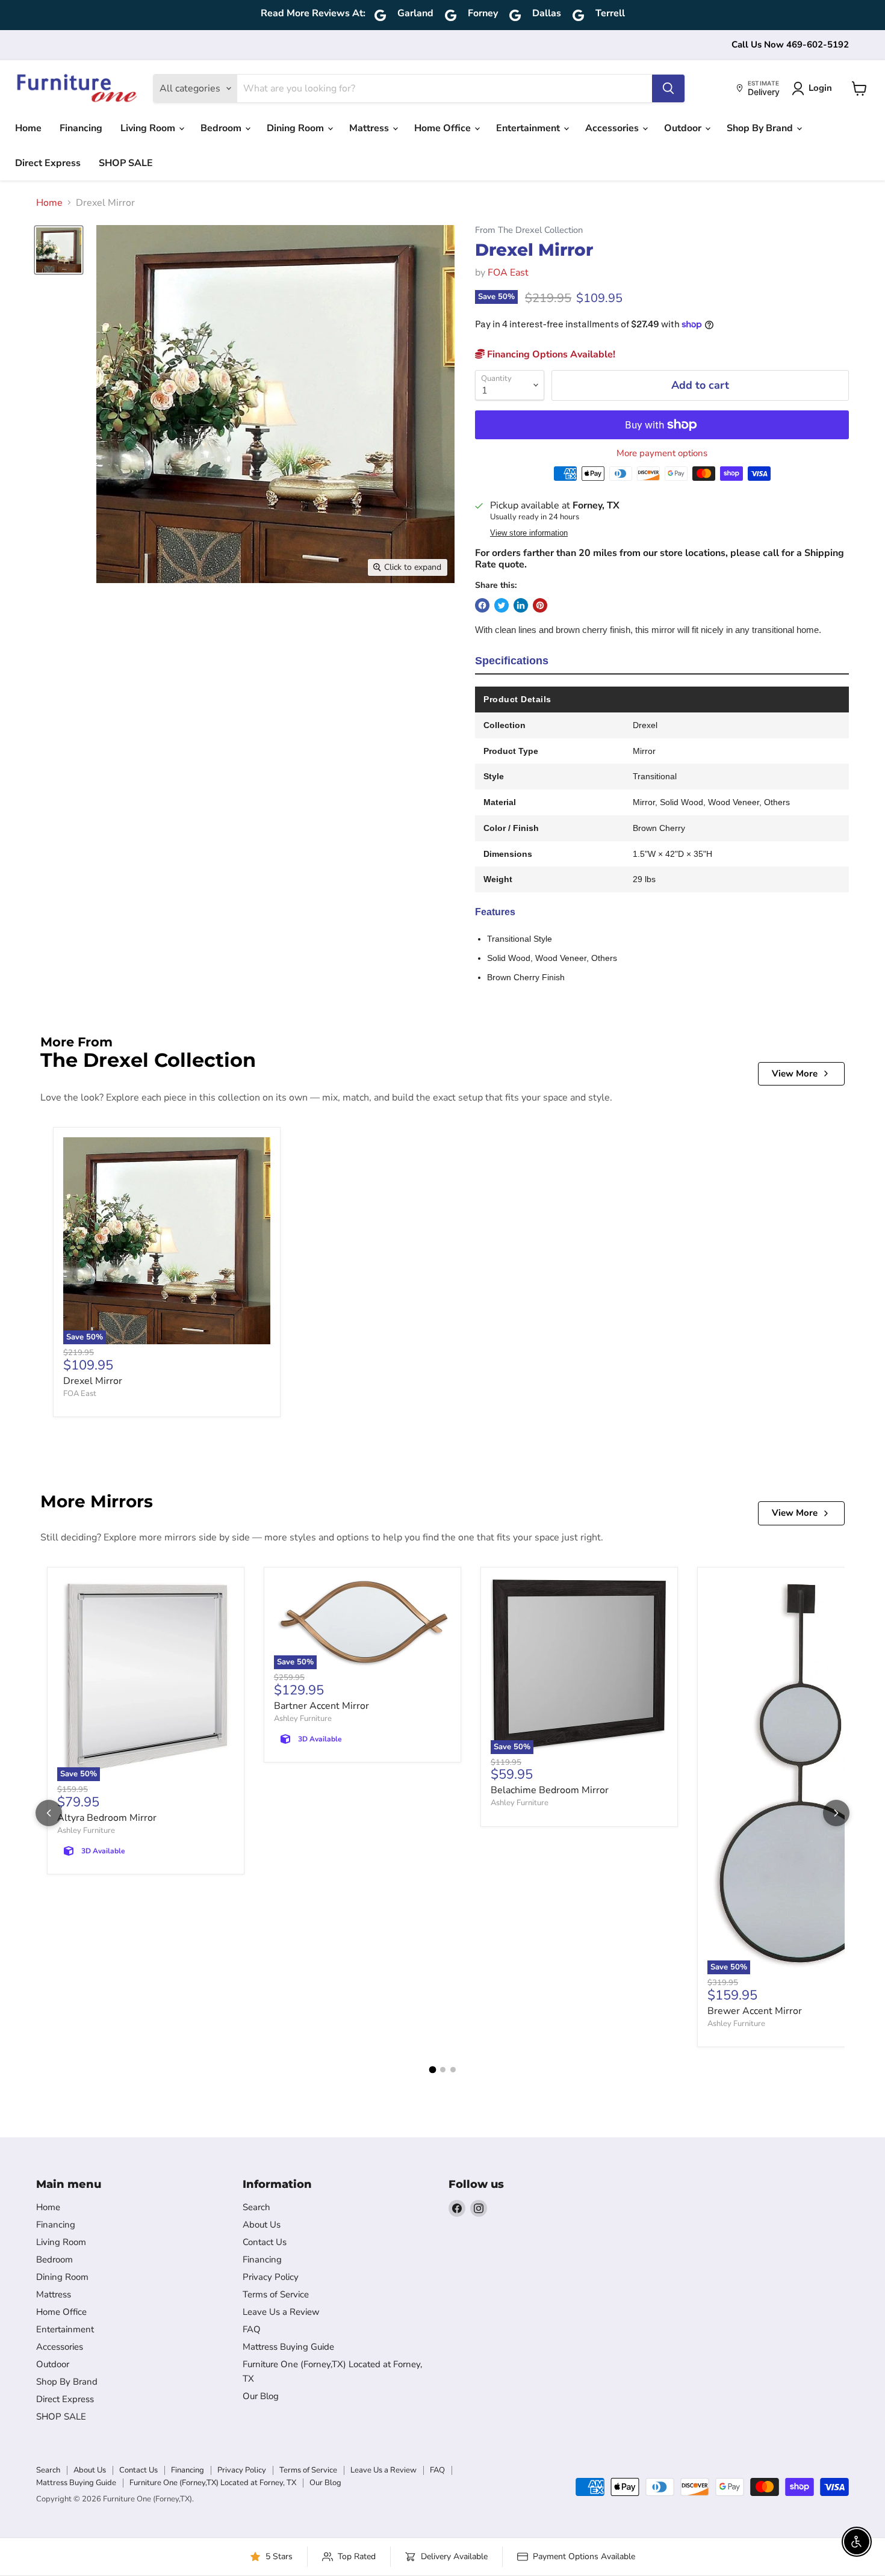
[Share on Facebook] (482, 605)
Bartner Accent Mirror (321, 1706)
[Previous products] (49, 1813)
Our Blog (261, 2396)
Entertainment (529, 128)
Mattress (370, 128)
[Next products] (836, 1813)
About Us (262, 2225)
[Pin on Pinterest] (540, 605)
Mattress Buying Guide (288, 2347)
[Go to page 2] (443, 2070)
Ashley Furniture (86, 1830)
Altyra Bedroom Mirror (107, 1818)
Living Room (149, 128)
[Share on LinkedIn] (521, 605)
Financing (81, 128)
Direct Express (48, 163)
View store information (529, 533)
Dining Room (297, 128)
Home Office (444, 128)
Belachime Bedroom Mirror (550, 1790)
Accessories (613, 128)
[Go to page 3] (453, 2070)
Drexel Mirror (93, 1381)
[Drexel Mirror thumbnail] (59, 250)
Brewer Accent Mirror (755, 2011)
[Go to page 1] (432, 2069)
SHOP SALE (126, 163)
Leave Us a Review (281, 2312)
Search (256, 2207)
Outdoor (684, 128)
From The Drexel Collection (529, 230)
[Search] (668, 88)
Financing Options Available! (550, 354)
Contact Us (265, 2242)
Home (28, 128)
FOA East (508, 273)
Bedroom (222, 128)
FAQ (252, 2329)
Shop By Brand (761, 128)
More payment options (662, 453)
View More (795, 1073)
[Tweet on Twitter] (501, 605)
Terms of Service (276, 2294)
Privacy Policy (271, 2277)
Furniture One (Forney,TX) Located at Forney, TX (213, 2483)
